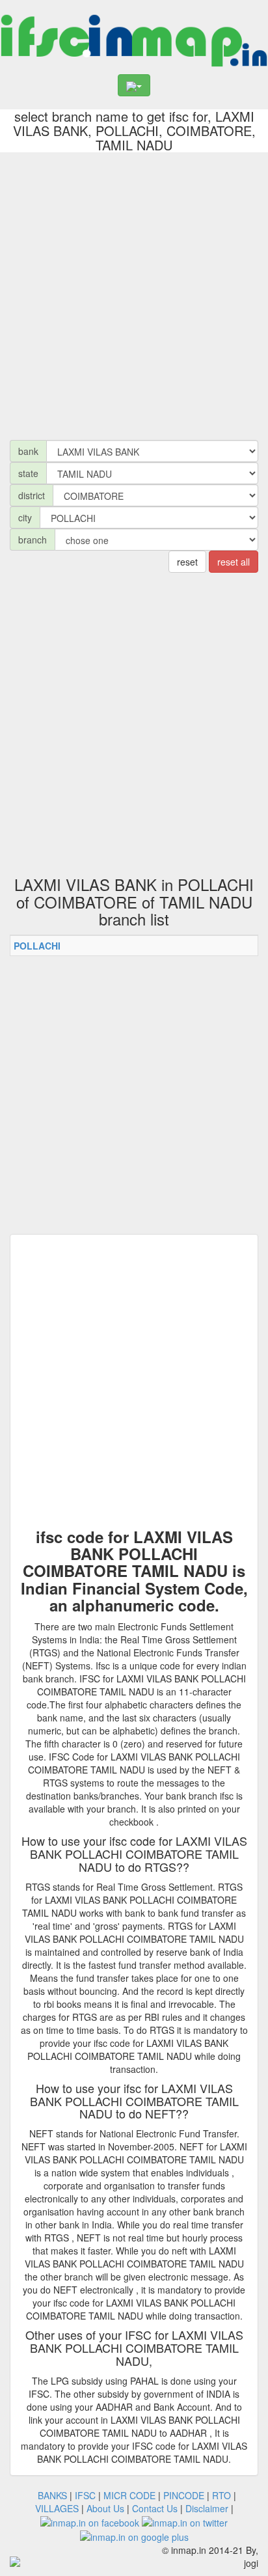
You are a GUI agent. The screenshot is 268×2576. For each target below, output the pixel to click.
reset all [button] (234, 562)
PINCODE (184, 2495)
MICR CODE (129, 2495)
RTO (221, 2495)
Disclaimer (207, 2508)
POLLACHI (37, 946)
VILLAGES (57, 2508)
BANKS (52, 2495)
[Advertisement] (134, 293)
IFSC (85, 2495)
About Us (105, 2508)
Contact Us (155, 2508)
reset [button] (187, 562)
